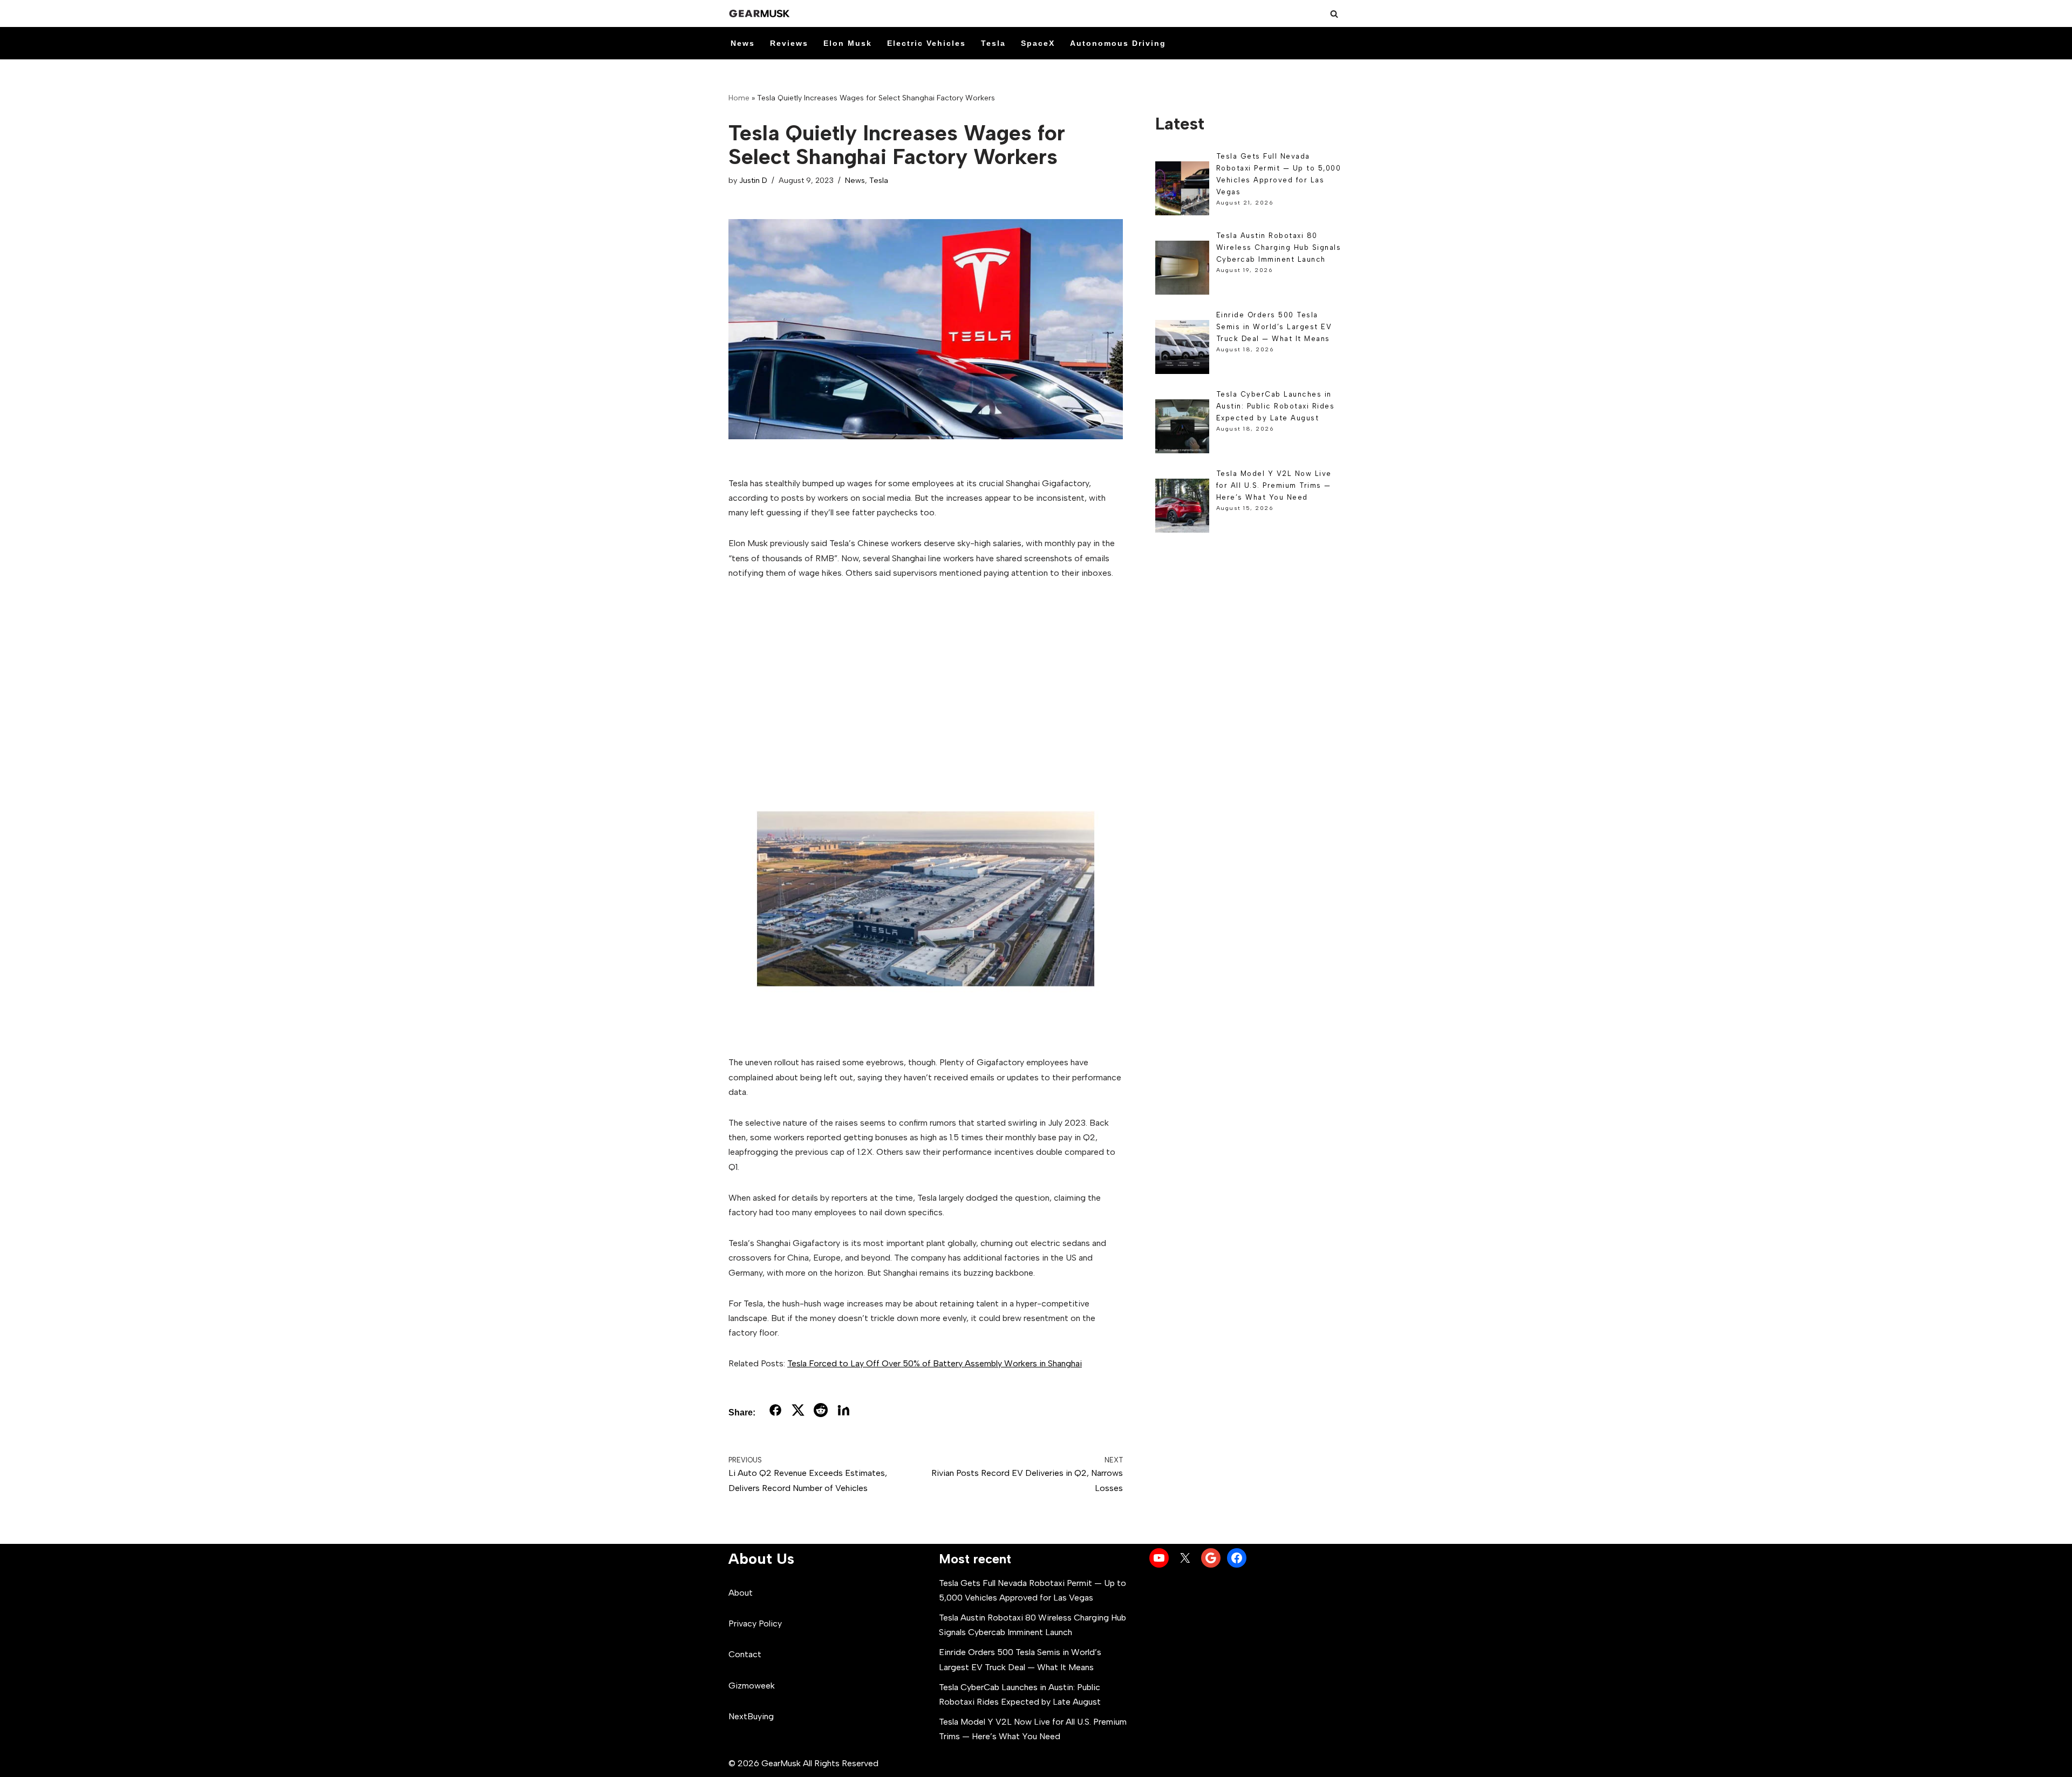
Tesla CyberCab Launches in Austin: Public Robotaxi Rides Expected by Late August (1276, 406)
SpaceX (1038, 43)
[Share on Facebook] (775, 1412)
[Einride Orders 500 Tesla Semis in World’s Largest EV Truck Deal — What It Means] (1182, 349)
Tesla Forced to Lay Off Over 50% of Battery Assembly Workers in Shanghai (935, 1363)
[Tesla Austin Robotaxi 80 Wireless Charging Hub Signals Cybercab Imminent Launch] (1182, 270)
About (741, 1593)
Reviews (789, 43)
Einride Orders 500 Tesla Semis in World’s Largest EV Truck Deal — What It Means (1274, 327)
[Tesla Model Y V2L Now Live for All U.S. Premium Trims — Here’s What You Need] (1182, 508)
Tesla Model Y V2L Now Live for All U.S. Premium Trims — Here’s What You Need (1274, 485)
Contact (745, 1654)
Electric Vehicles (926, 43)
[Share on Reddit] (821, 1412)
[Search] (1334, 14)
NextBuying (751, 1716)
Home (739, 98)
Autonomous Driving (1118, 43)
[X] (1185, 1558)
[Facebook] (1237, 1558)
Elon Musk (848, 43)
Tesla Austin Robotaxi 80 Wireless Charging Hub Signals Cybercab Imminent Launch (1279, 247)
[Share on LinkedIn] (843, 1412)
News (743, 43)
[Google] (1211, 1558)
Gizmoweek (752, 1686)
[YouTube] (1159, 1558)
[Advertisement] (926, 672)
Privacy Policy (755, 1623)
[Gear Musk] (761, 13)
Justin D (753, 180)
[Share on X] (798, 1412)
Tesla (993, 43)
